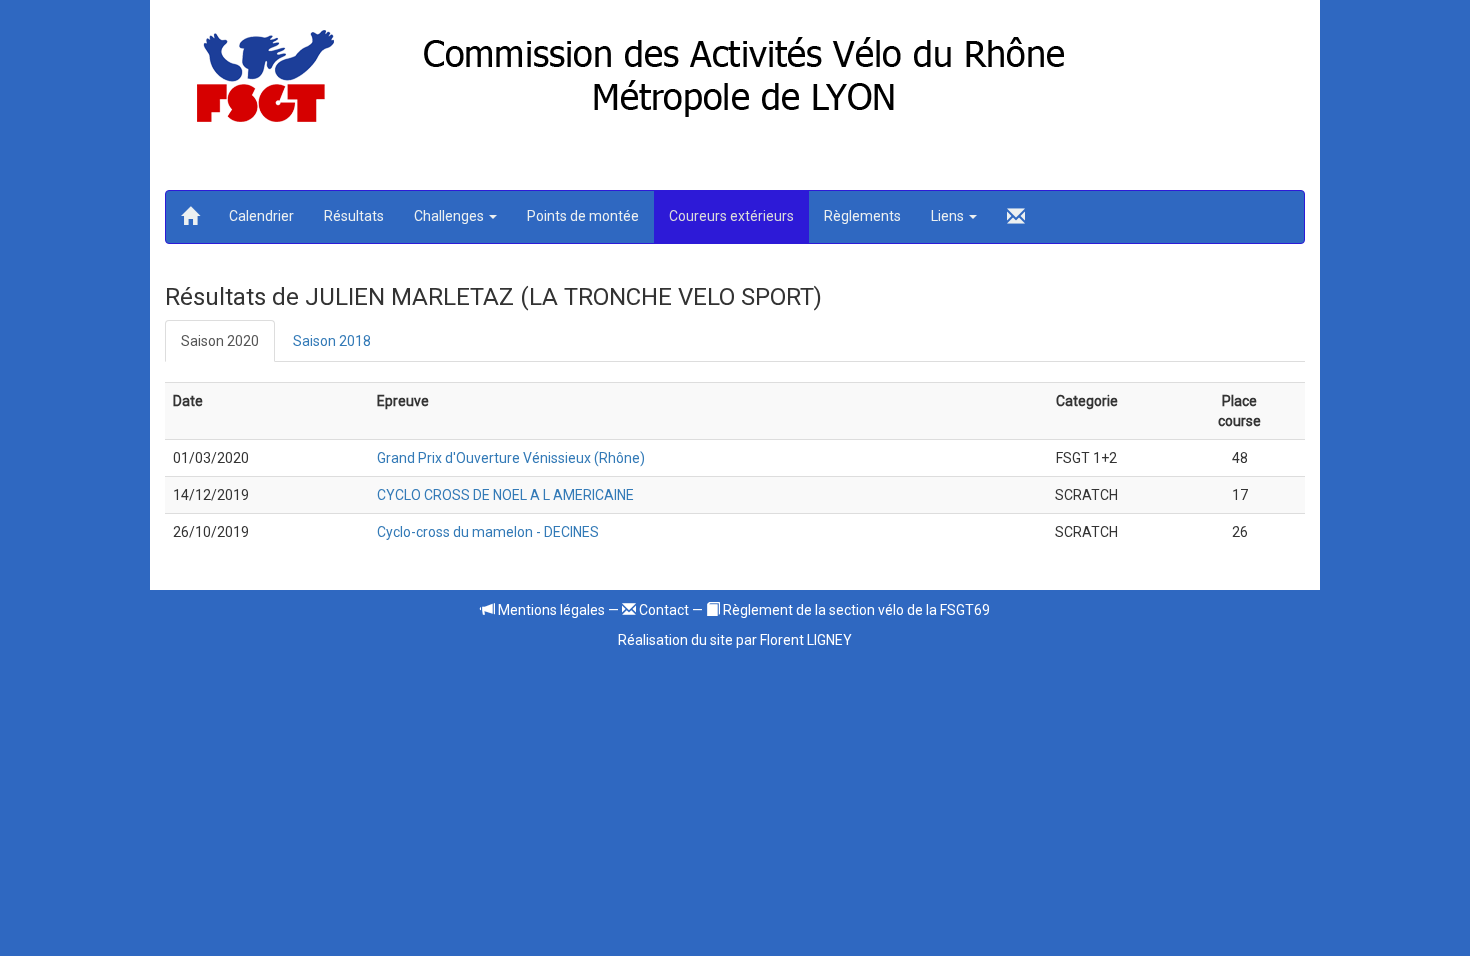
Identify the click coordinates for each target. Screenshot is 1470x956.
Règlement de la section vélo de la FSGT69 (855, 610)
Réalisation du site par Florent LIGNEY (735, 640)
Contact (662, 610)
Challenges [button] (450, 216)
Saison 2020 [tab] (220, 341)
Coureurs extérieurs (731, 216)
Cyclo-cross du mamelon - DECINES (488, 532)
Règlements (862, 216)
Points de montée (583, 216)
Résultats (354, 216)
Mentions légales (550, 610)
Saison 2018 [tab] (332, 341)
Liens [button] (949, 216)
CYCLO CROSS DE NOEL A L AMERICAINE (505, 495)
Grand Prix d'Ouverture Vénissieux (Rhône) (511, 458)
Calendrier (261, 216)
